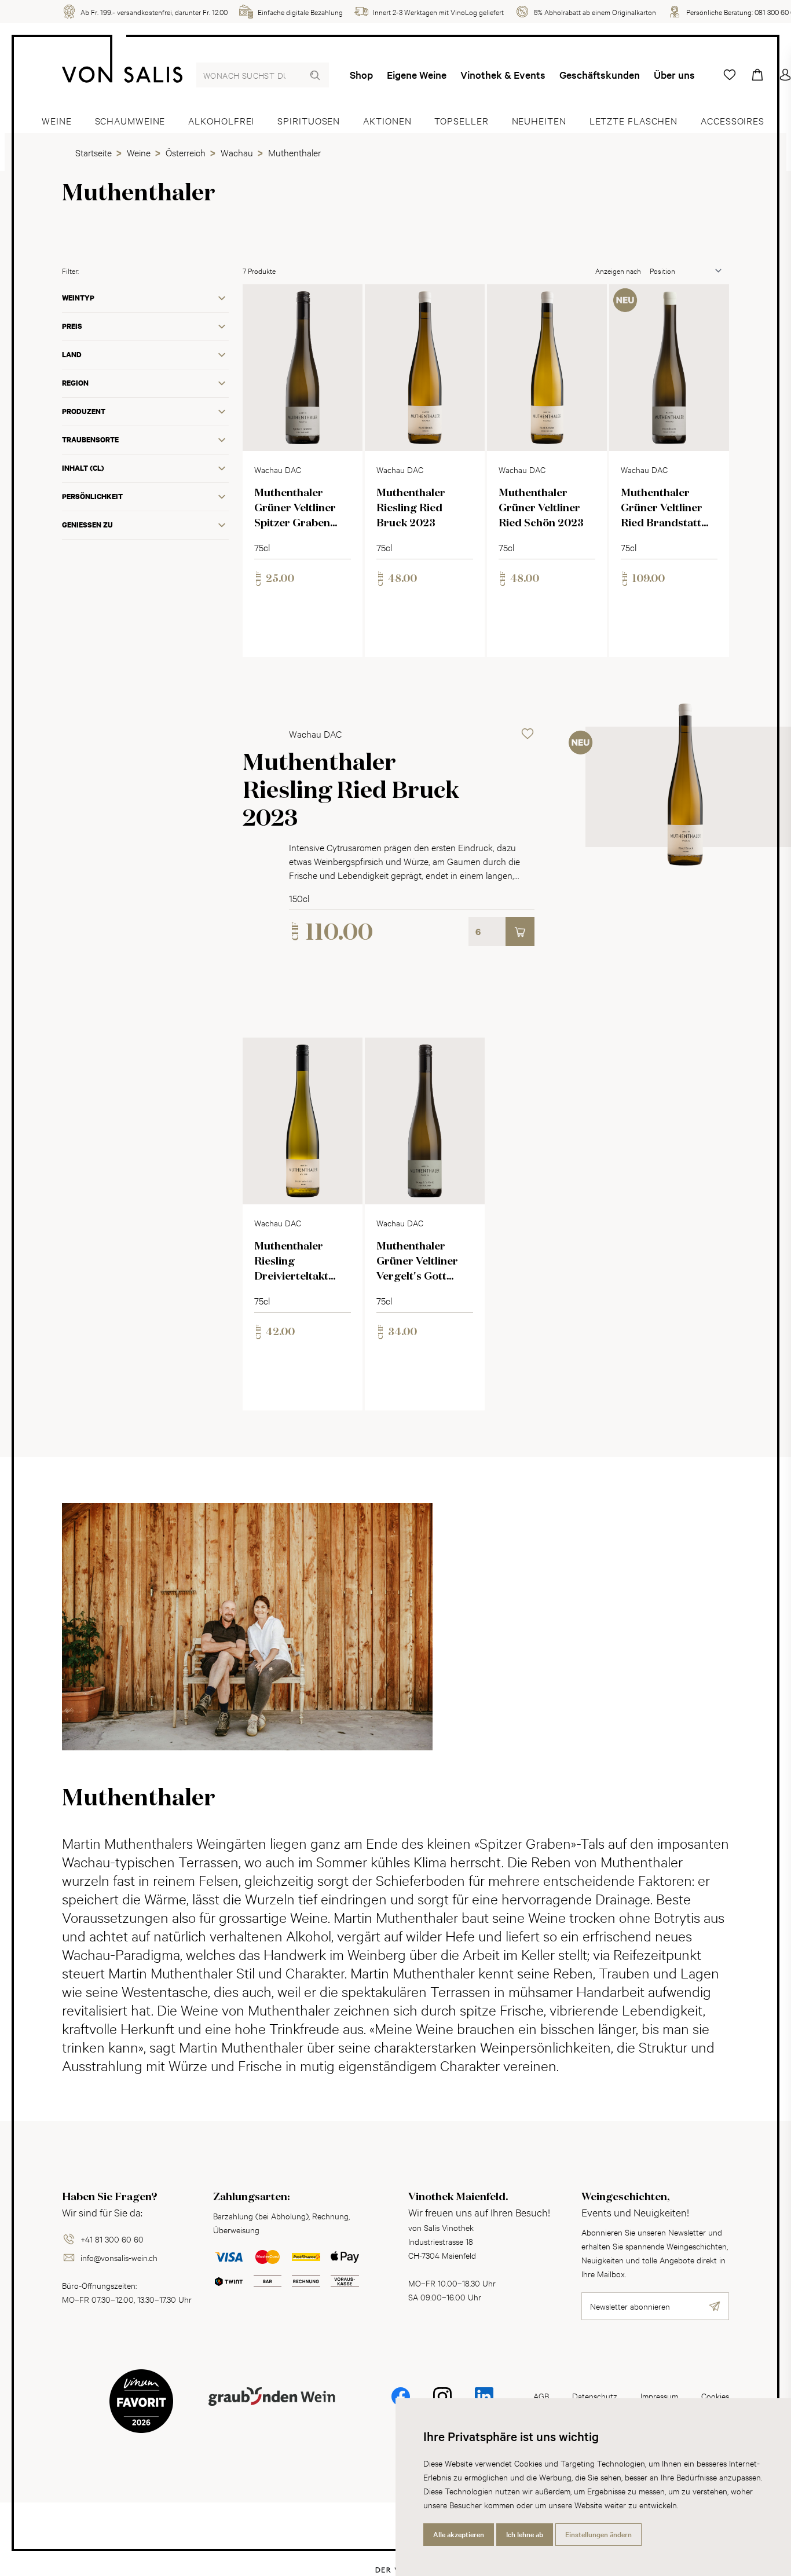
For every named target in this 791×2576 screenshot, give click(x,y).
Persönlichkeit (92, 496)
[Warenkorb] (757, 75)
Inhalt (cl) (83, 468)
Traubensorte (90, 440)
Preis (72, 326)
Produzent (84, 411)
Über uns (674, 75)
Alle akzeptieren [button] (459, 2534)
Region (75, 383)
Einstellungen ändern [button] (598, 2534)
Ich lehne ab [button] (525, 2534)
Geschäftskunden (600, 75)
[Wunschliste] (730, 75)
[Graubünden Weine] (272, 2410)
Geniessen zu (87, 525)
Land (72, 355)
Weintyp (78, 298)
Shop (361, 75)
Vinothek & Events (503, 75)
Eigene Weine (417, 75)
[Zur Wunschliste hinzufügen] (344, 303)
